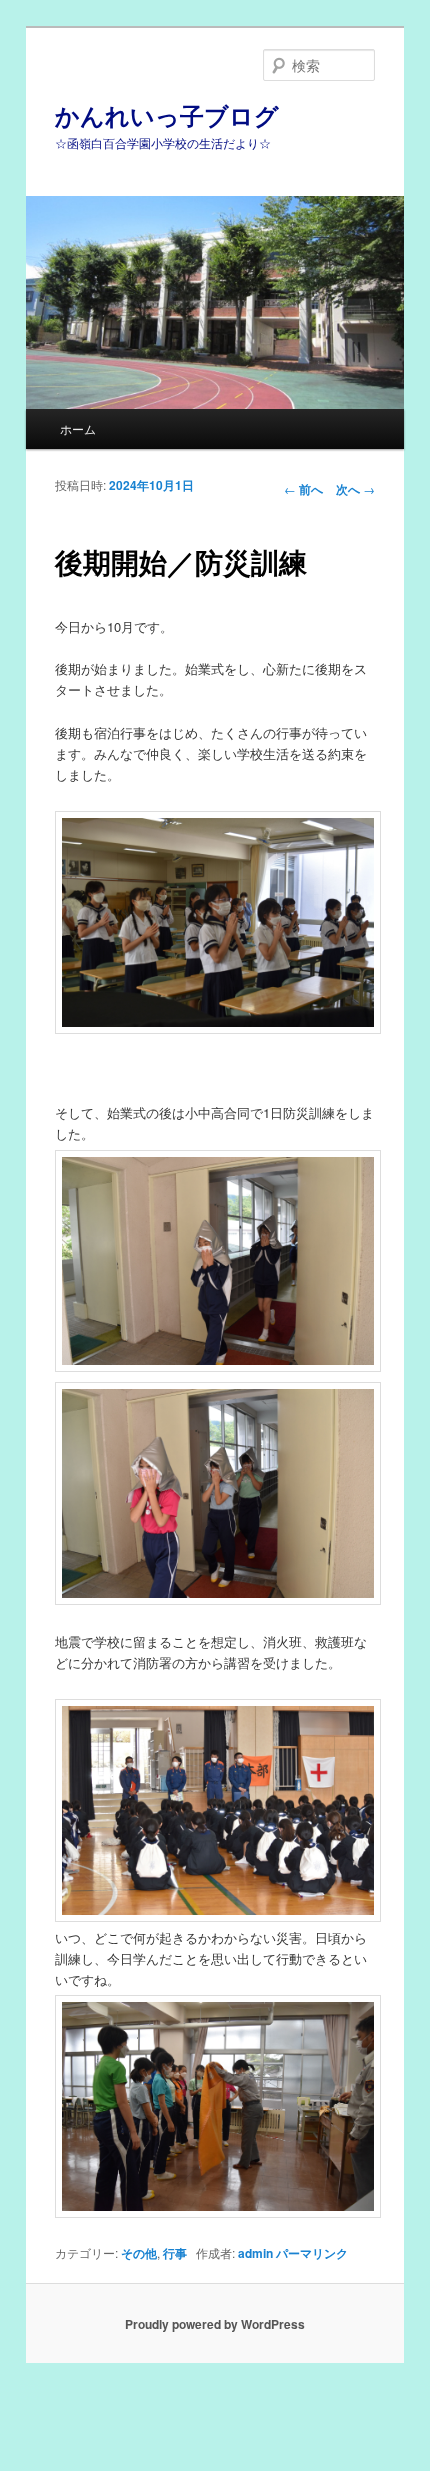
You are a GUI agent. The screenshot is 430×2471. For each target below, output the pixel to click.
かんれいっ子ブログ (167, 115)
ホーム (78, 428)
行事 (175, 2253)
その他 (139, 2253)
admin (255, 2253)
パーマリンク (312, 2253)
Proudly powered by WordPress (215, 2324)
